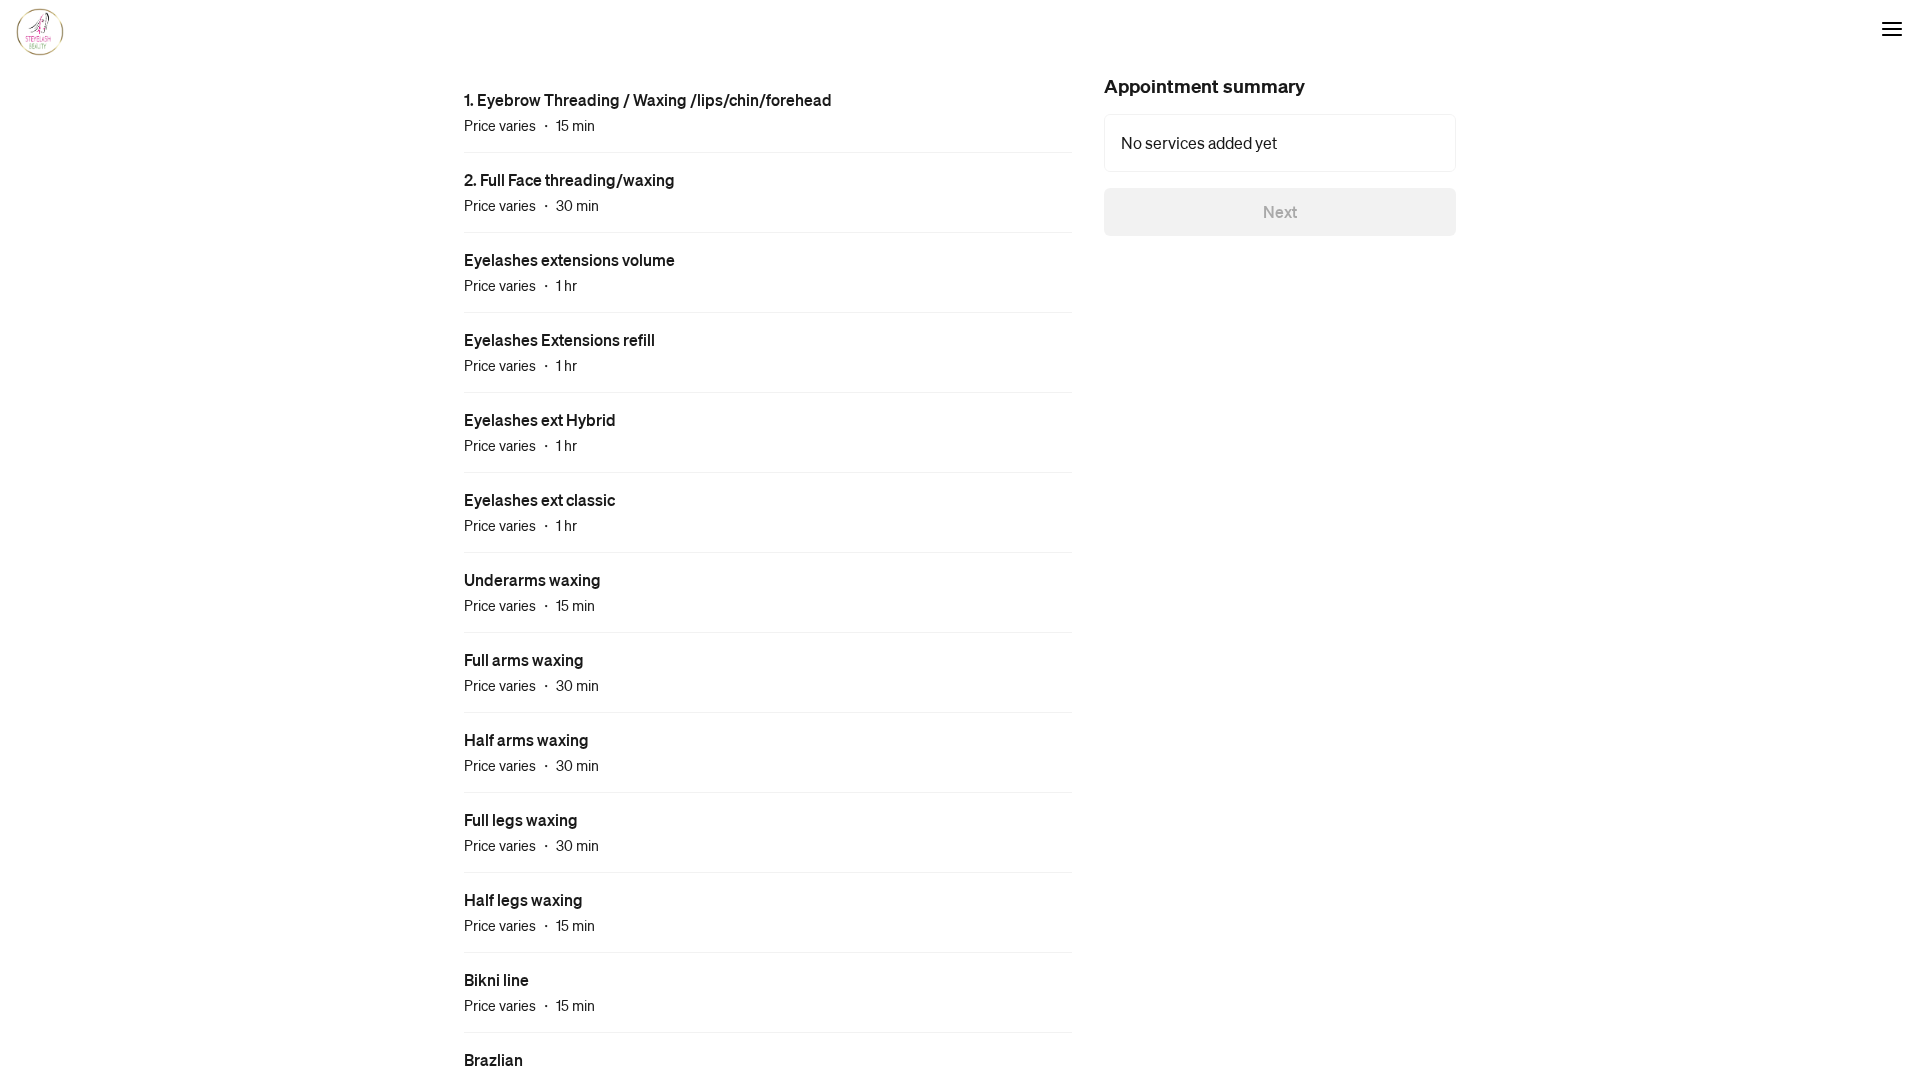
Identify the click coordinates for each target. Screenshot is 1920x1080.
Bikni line (496, 979)
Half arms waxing (526, 739)
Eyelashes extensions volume (569, 259)
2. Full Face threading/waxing (569, 179)
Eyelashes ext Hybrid (540, 419)
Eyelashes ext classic (539, 499)
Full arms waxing (524, 659)
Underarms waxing (532, 579)
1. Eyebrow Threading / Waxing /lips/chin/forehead (648, 99)
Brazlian (493, 1059)
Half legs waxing (523, 899)
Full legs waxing (521, 819)
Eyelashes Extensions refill (559, 339)
